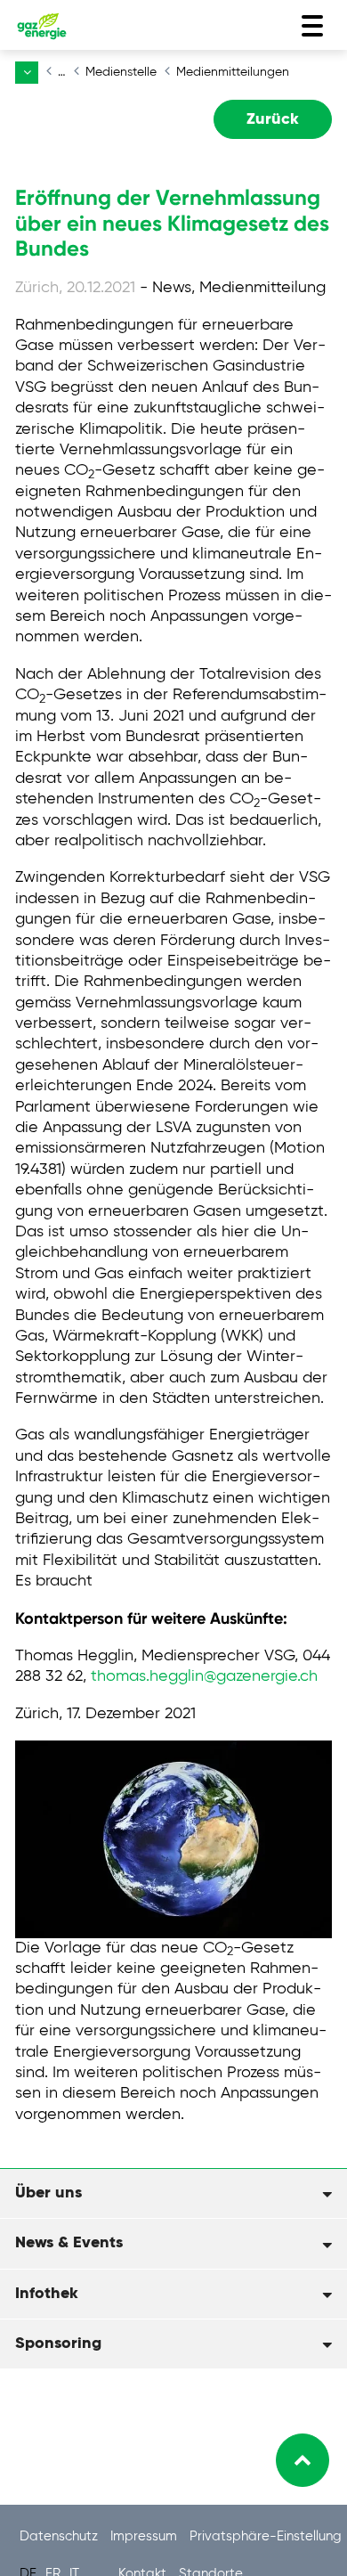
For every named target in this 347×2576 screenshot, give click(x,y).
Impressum (145, 2536)
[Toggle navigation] (312, 26)
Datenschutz (61, 2536)
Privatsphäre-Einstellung (266, 2536)
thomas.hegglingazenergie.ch (204, 1676)
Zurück (273, 119)
